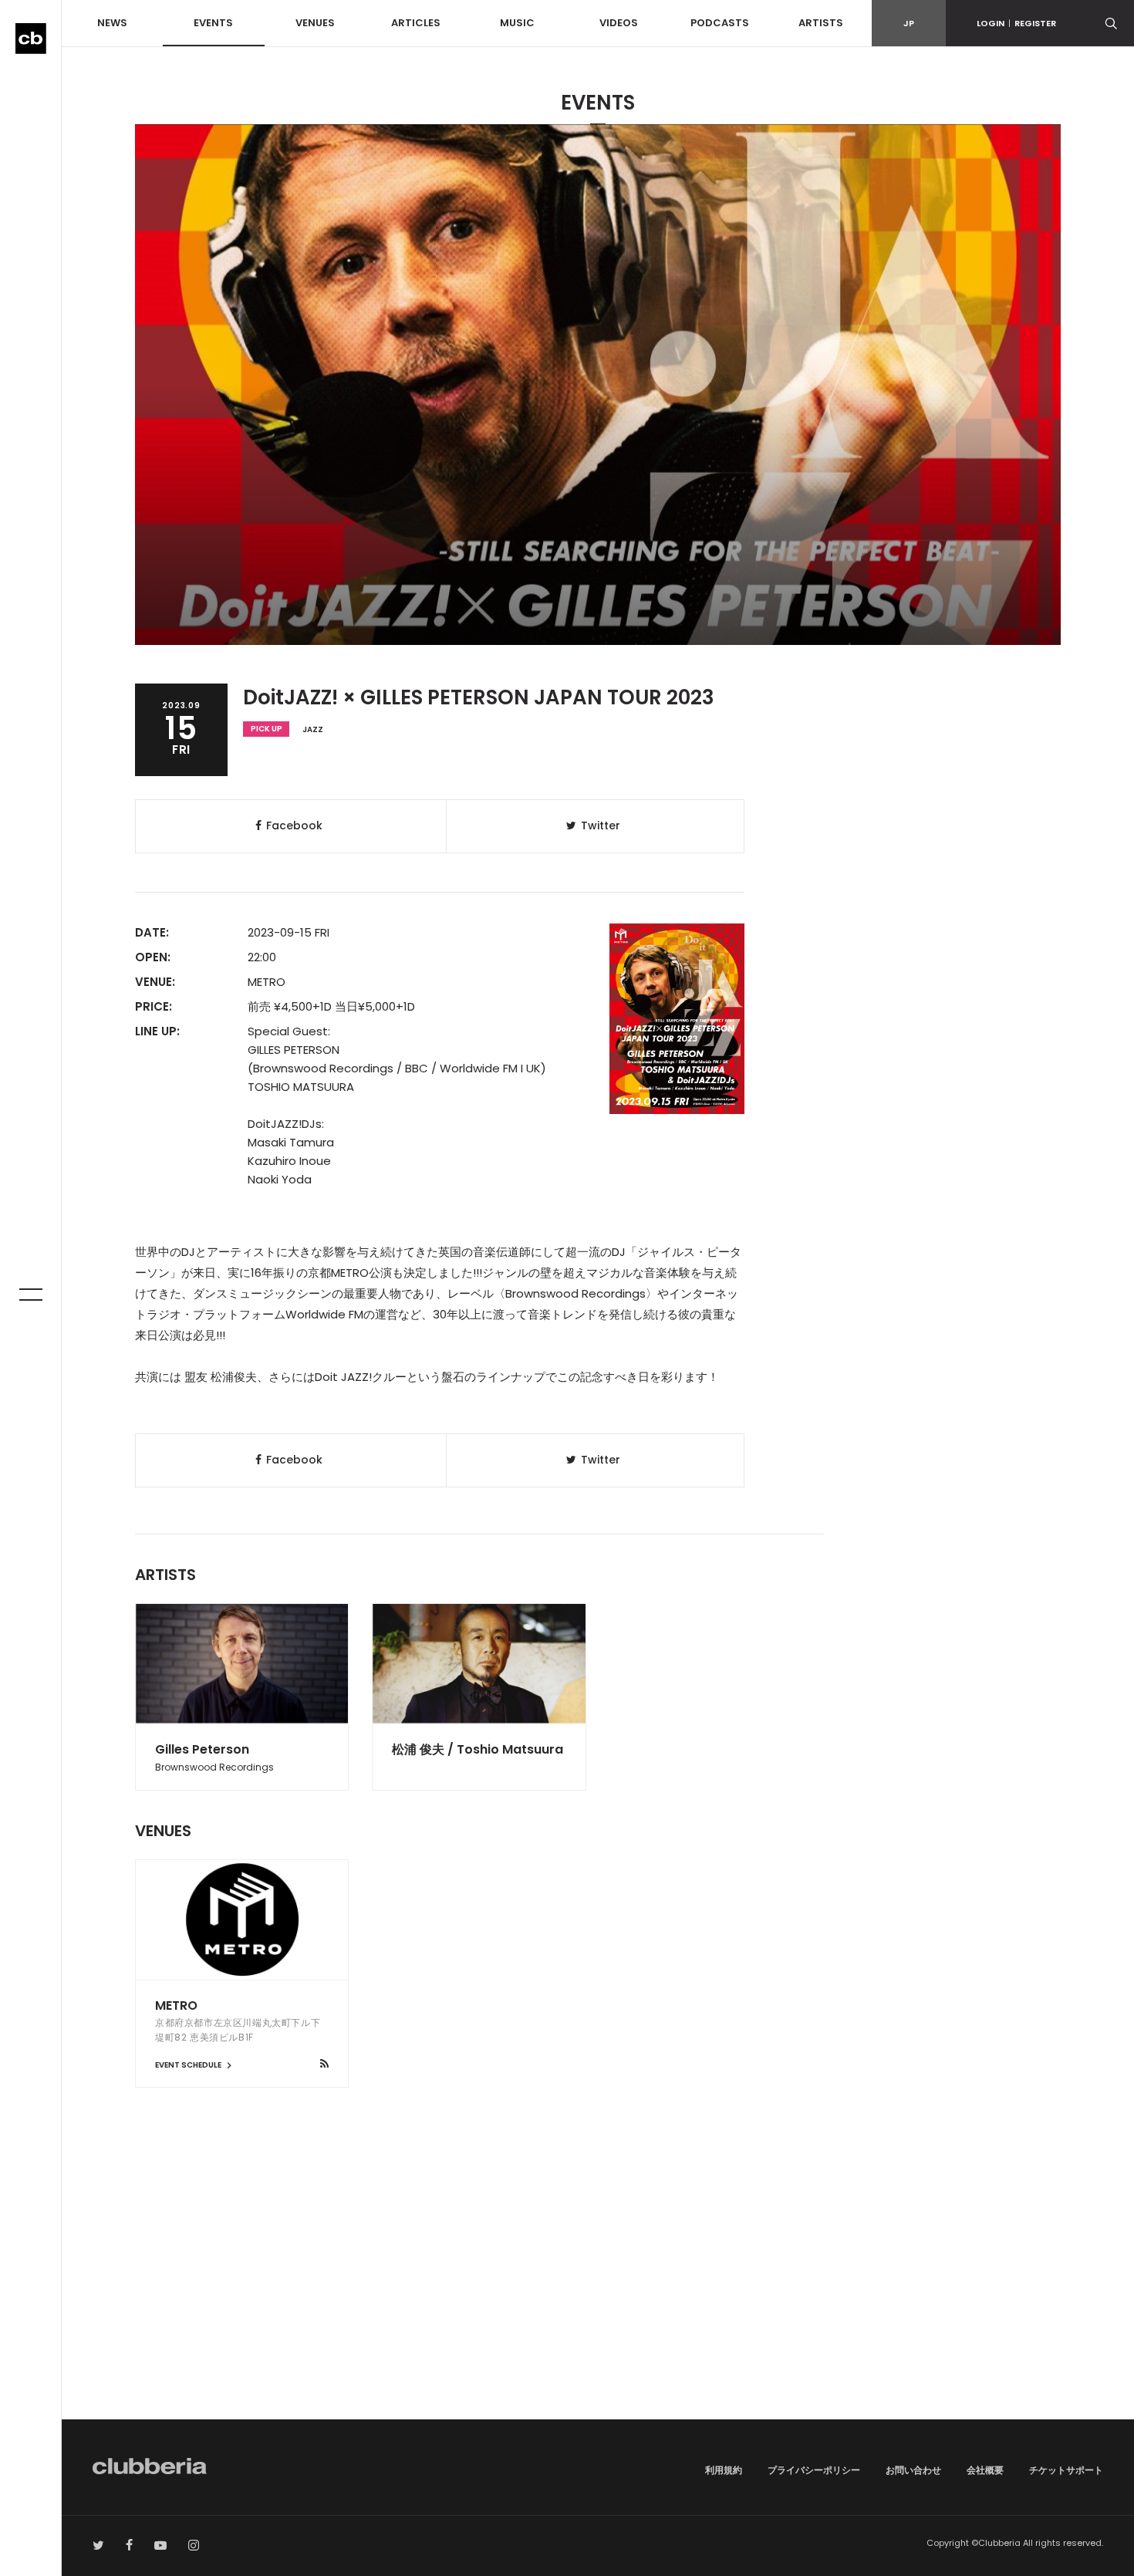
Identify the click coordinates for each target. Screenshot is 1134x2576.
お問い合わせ (913, 2470)
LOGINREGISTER (1016, 23)
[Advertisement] (598, 2288)
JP (909, 23)
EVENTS (213, 23)
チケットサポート (1066, 2470)
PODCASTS (720, 23)
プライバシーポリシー (814, 2470)
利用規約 (724, 2470)
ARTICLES (416, 23)
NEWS (112, 23)
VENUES (315, 23)
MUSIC (517, 23)
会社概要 (985, 2470)
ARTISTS (821, 23)
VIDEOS (619, 23)
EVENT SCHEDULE (189, 2065)
